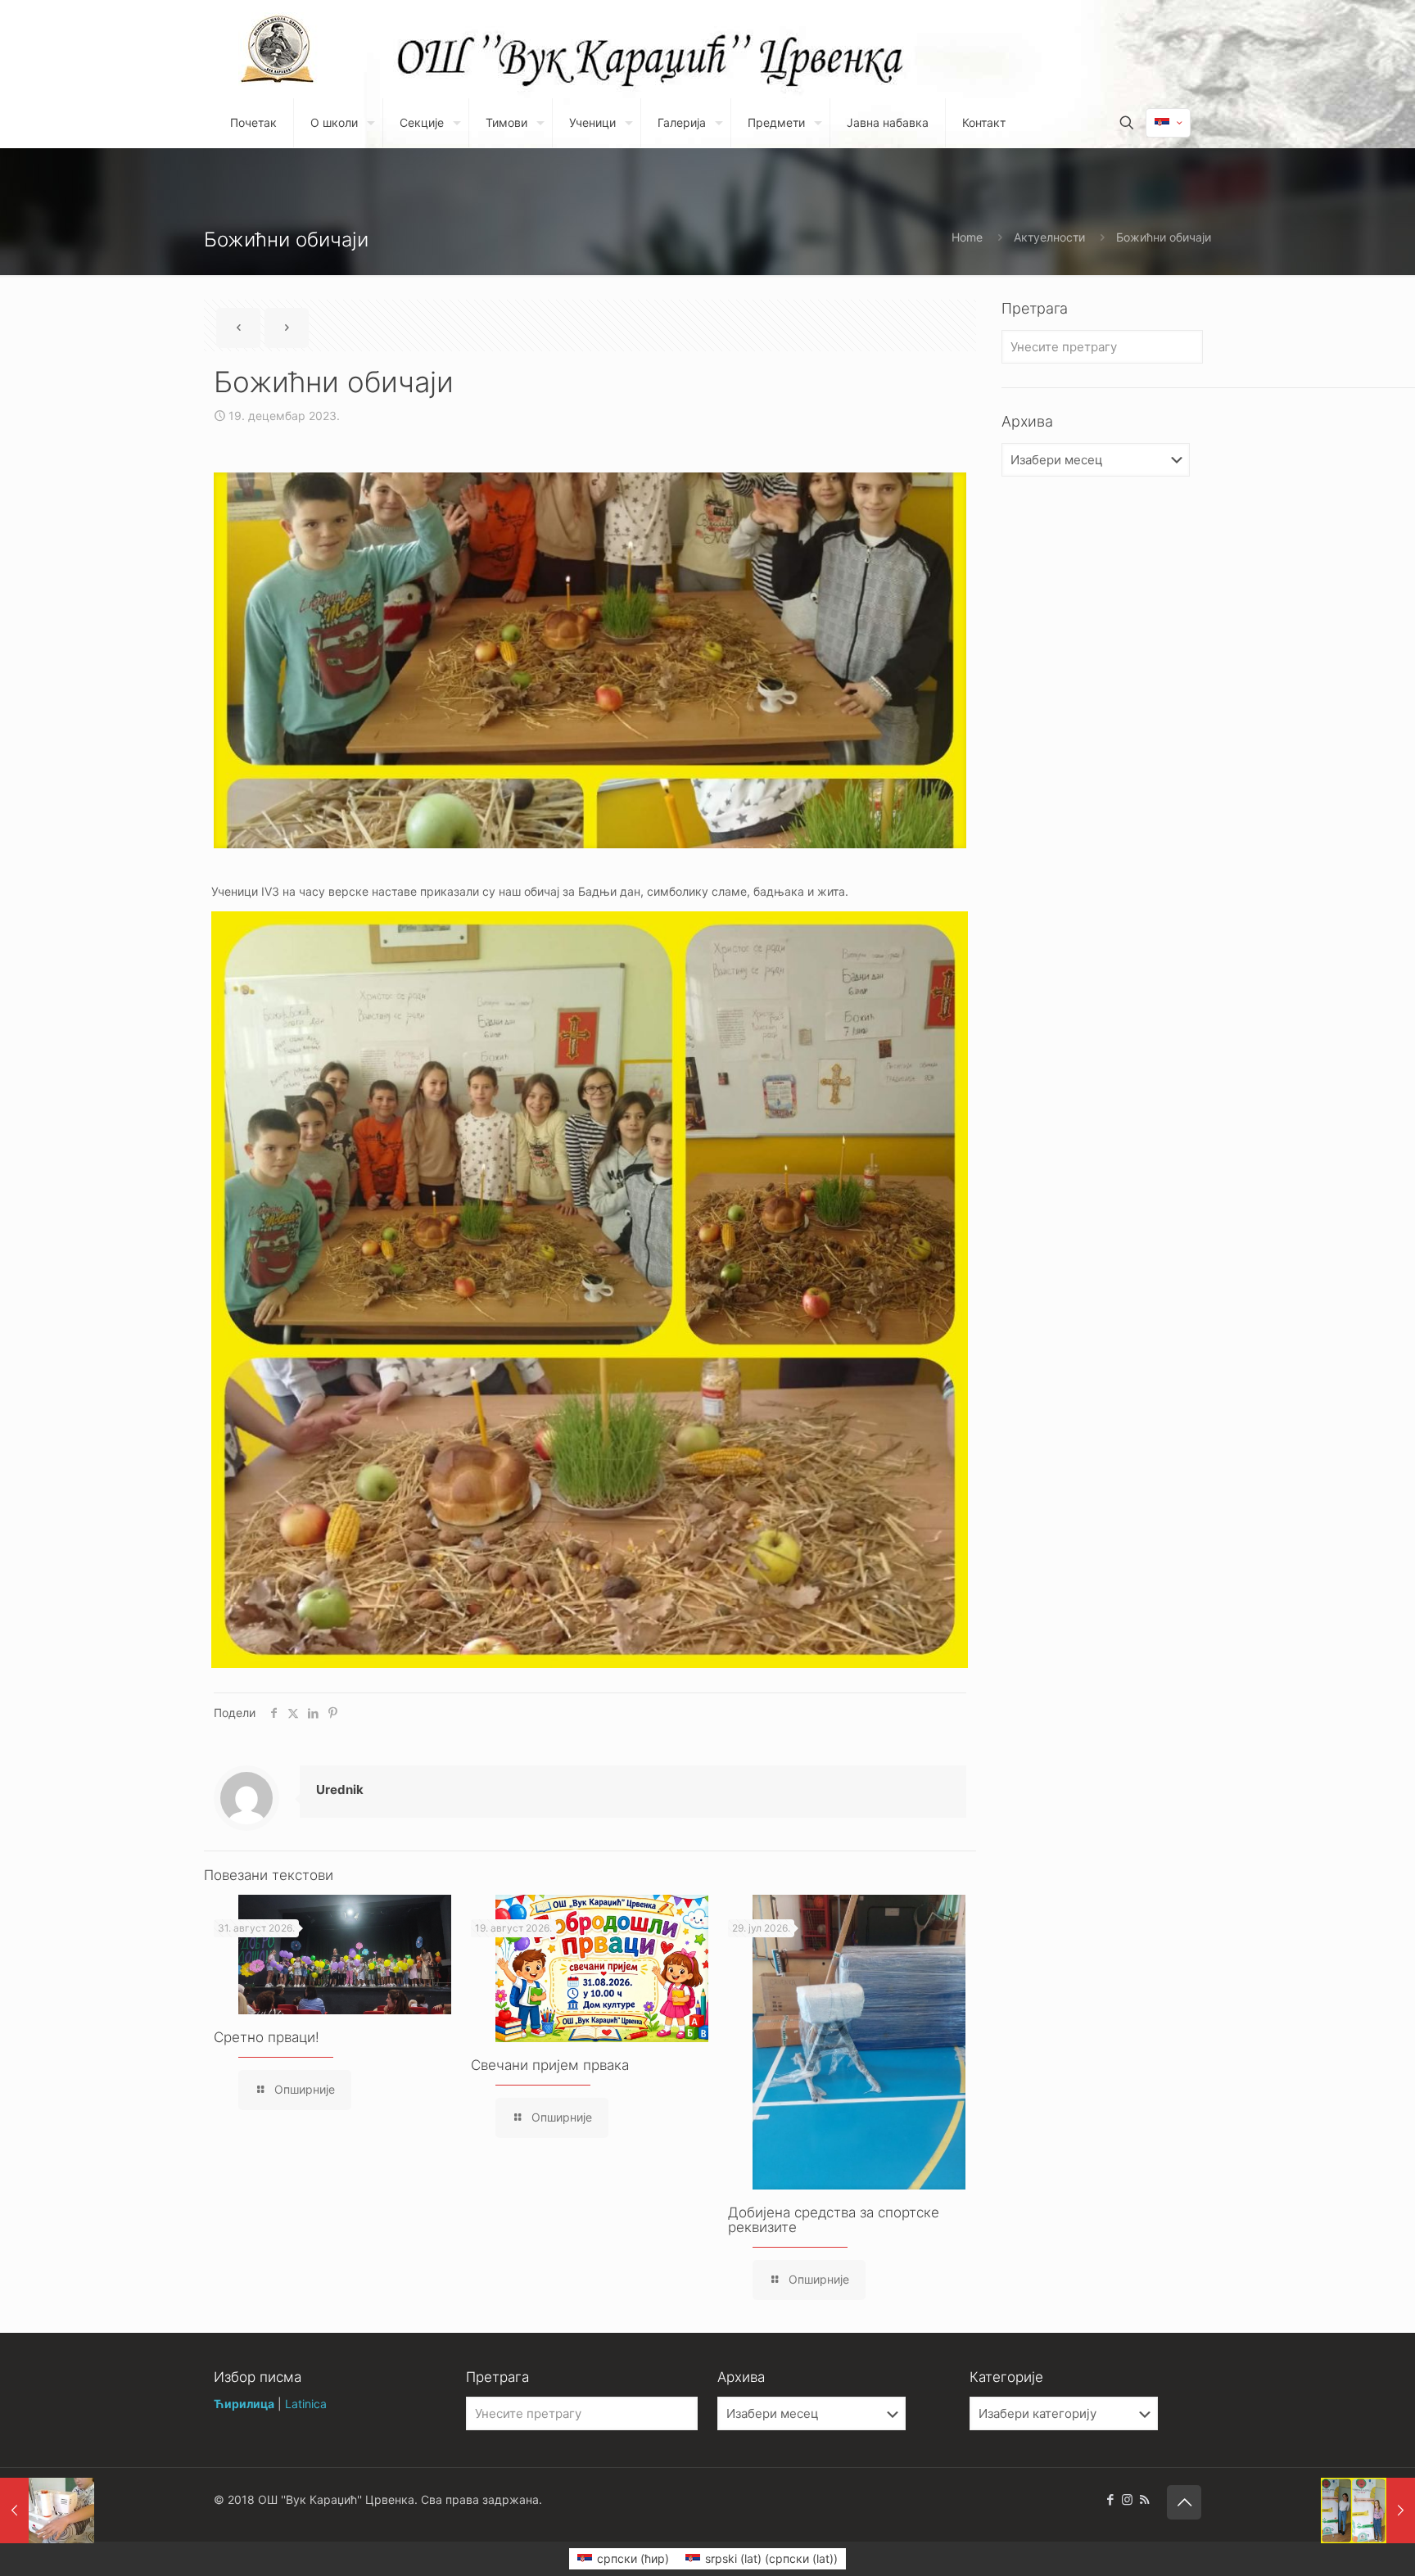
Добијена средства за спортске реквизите (834, 2220)
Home (967, 237)
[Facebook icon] (1110, 2499)
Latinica (306, 2404)
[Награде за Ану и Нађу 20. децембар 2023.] (1368, 2510)
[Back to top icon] (1184, 2502)
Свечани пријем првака (550, 2065)
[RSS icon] (1144, 2499)
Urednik (340, 1790)
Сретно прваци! (267, 2037)
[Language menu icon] (1168, 123)
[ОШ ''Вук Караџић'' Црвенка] (278, 49)
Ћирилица (244, 2404)
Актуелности (1049, 237)
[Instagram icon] (1127, 2499)
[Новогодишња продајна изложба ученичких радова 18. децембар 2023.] (47, 2510)
